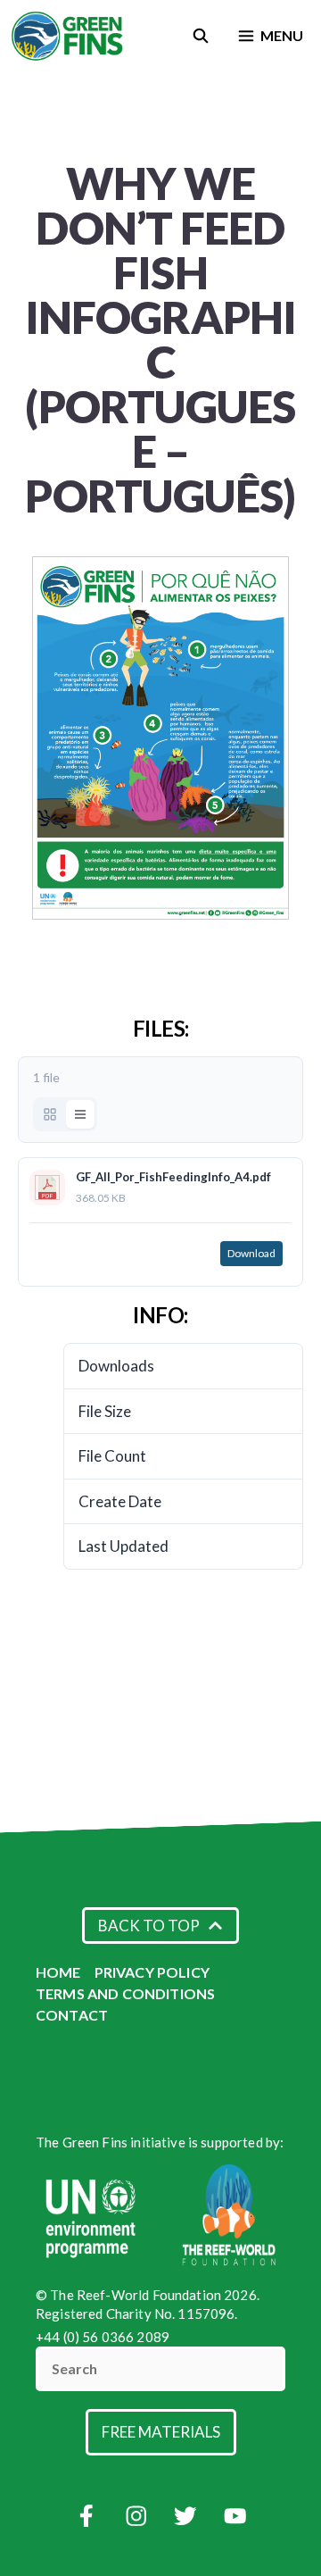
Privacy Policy (152, 1972)
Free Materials (161, 2432)
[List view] (80, 1114)
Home (58, 1972)
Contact (72, 2015)
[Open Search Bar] (201, 36)
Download (251, 1253)
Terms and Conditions (125, 1993)
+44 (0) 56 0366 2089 (103, 2337)
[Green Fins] (68, 36)
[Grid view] (50, 1114)
